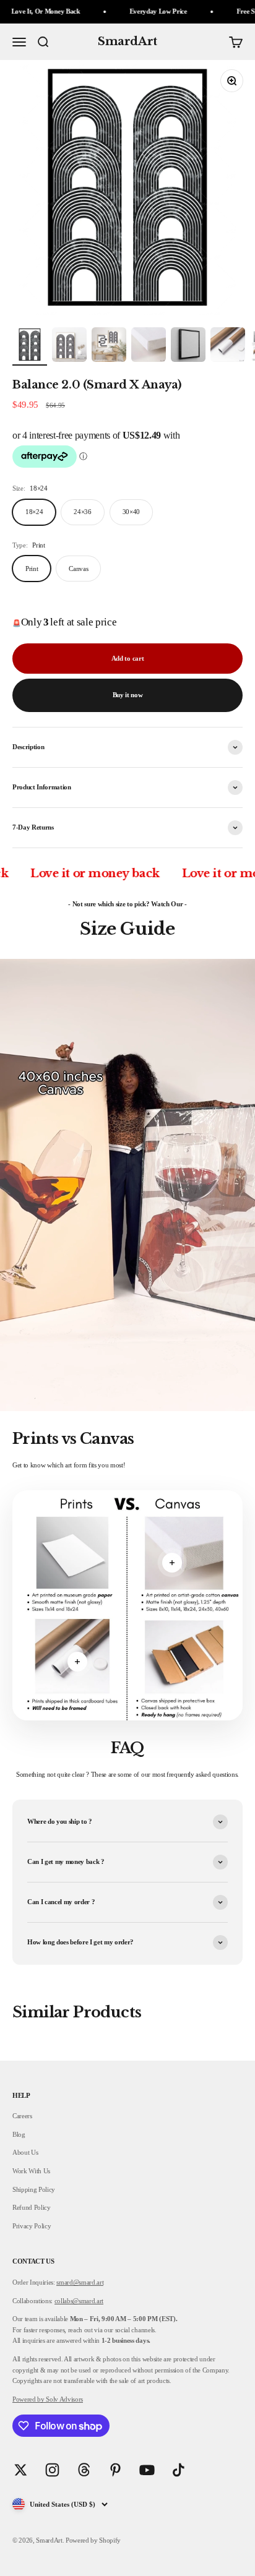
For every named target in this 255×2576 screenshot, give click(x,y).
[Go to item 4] (149, 346)
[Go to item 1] (30, 346)
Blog (19, 2134)
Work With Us (31, 2171)
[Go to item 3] (109, 346)
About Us (25, 2152)
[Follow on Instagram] (52, 2470)
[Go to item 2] (69, 346)
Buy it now (128, 695)
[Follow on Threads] (84, 2470)
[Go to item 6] (228, 346)
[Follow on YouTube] (147, 2470)
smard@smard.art (80, 2282)
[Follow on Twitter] (21, 2470)
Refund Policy (32, 2207)
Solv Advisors (64, 2399)
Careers (22, 2116)
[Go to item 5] (188, 346)
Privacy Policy (32, 2226)
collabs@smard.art (79, 2301)
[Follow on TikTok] (179, 2470)
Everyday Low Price (129, 11)
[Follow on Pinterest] (115, 2470)
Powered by (28, 2399)
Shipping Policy (34, 2189)
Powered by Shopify (93, 2540)
